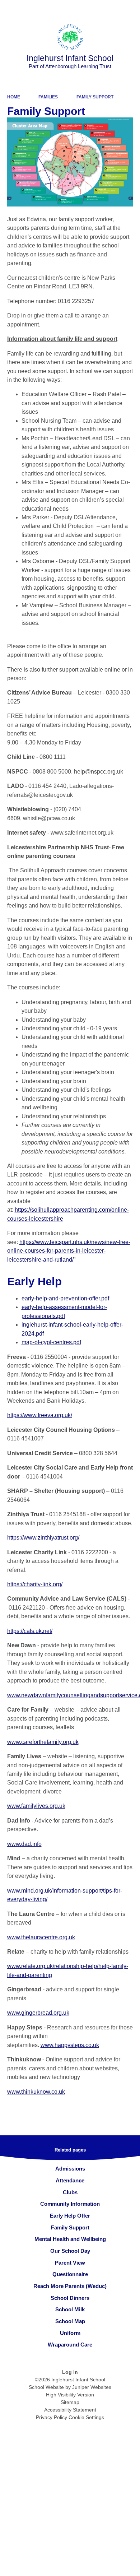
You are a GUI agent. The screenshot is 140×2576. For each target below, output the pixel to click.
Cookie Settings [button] (86, 2417)
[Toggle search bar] (112, 9)
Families (48, 97)
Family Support (95, 97)
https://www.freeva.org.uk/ (40, 1415)
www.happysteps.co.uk (70, 2045)
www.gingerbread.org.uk (38, 2013)
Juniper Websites (92, 2387)
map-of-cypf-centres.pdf (51, 1342)
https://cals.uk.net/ (30, 1631)
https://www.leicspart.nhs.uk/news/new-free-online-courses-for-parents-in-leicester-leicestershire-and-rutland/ (69, 1251)
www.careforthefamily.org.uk (43, 1742)
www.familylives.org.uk (36, 1806)
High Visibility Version (70, 2395)
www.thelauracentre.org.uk (41, 1937)
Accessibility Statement (70, 2410)
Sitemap (70, 2402)
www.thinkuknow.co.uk (36, 2092)
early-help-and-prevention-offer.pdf (65, 1298)
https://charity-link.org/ (35, 1584)
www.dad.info (24, 1844)
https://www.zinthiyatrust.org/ (43, 1538)
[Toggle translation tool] (94, 9)
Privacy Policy (52, 2417)
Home (14, 97)
